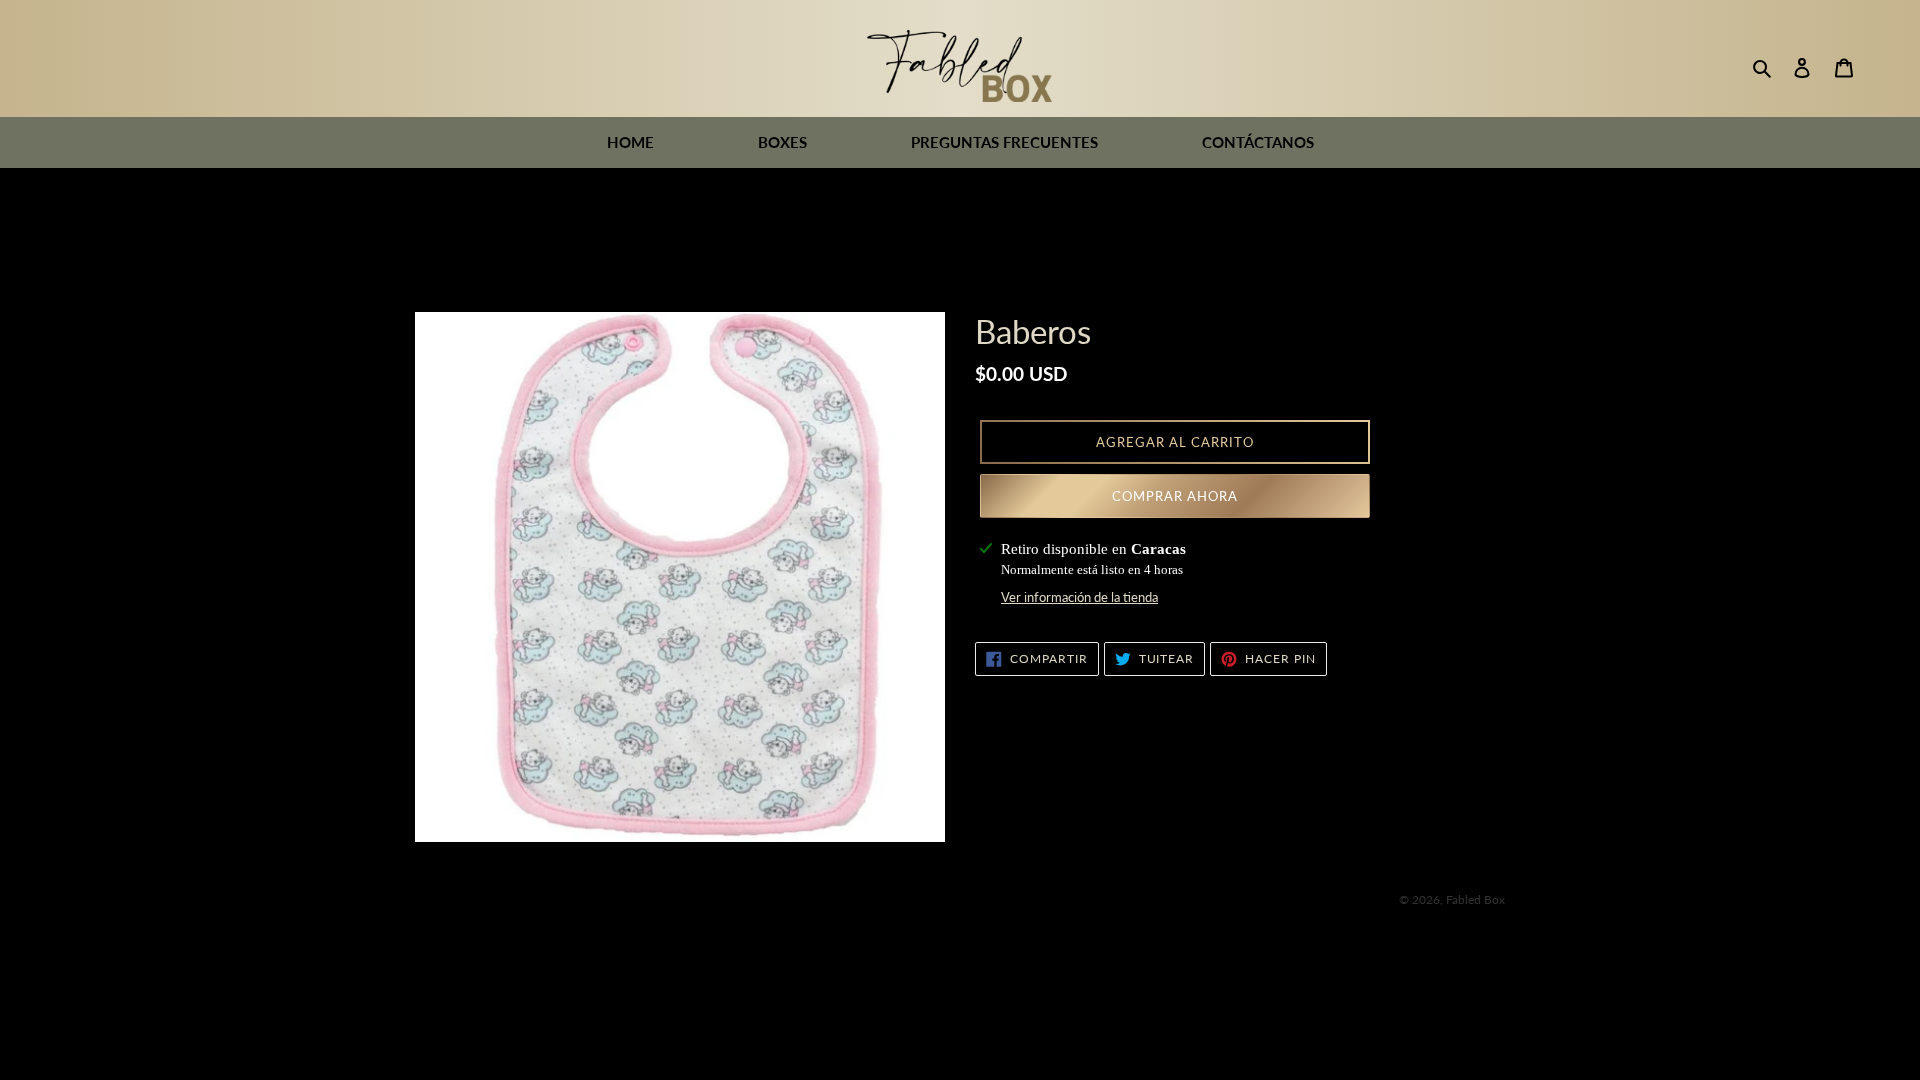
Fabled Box (1475, 899)
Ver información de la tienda (1079, 597)
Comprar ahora (1175, 496)
